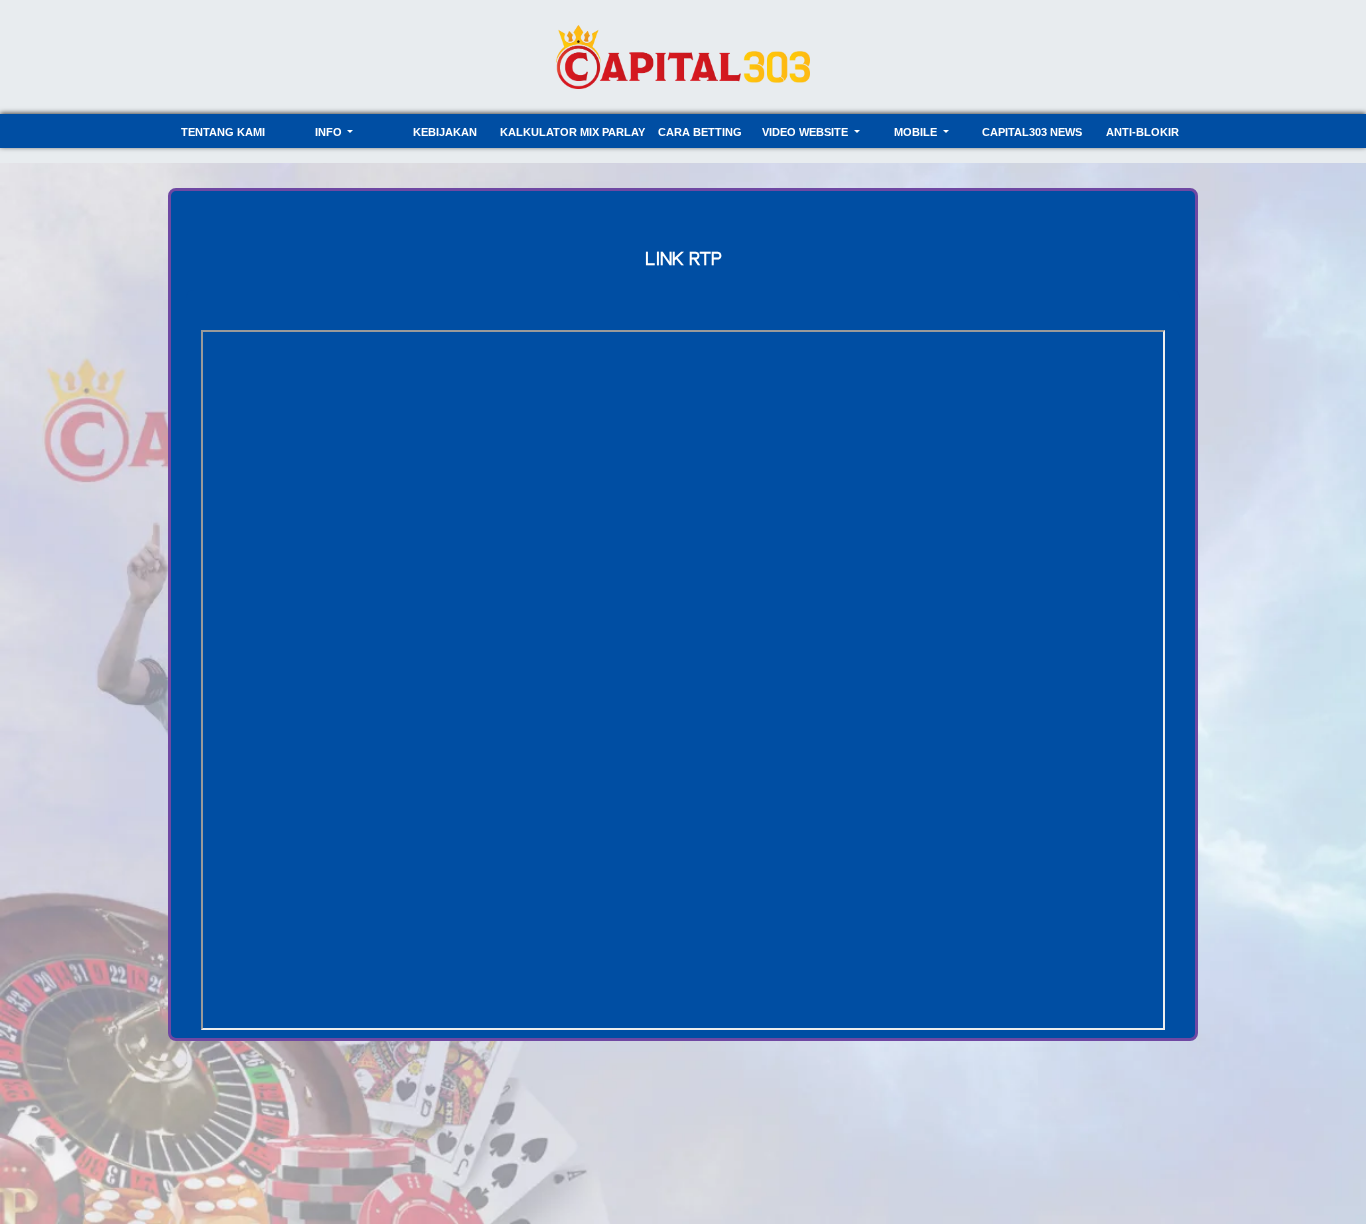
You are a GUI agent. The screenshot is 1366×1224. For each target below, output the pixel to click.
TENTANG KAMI (223, 132)
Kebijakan (445, 132)
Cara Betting (700, 132)
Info (330, 132)
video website (806, 132)
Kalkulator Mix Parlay (572, 132)
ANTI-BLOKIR (1142, 132)
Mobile (917, 132)
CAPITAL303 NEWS (1032, 132)
